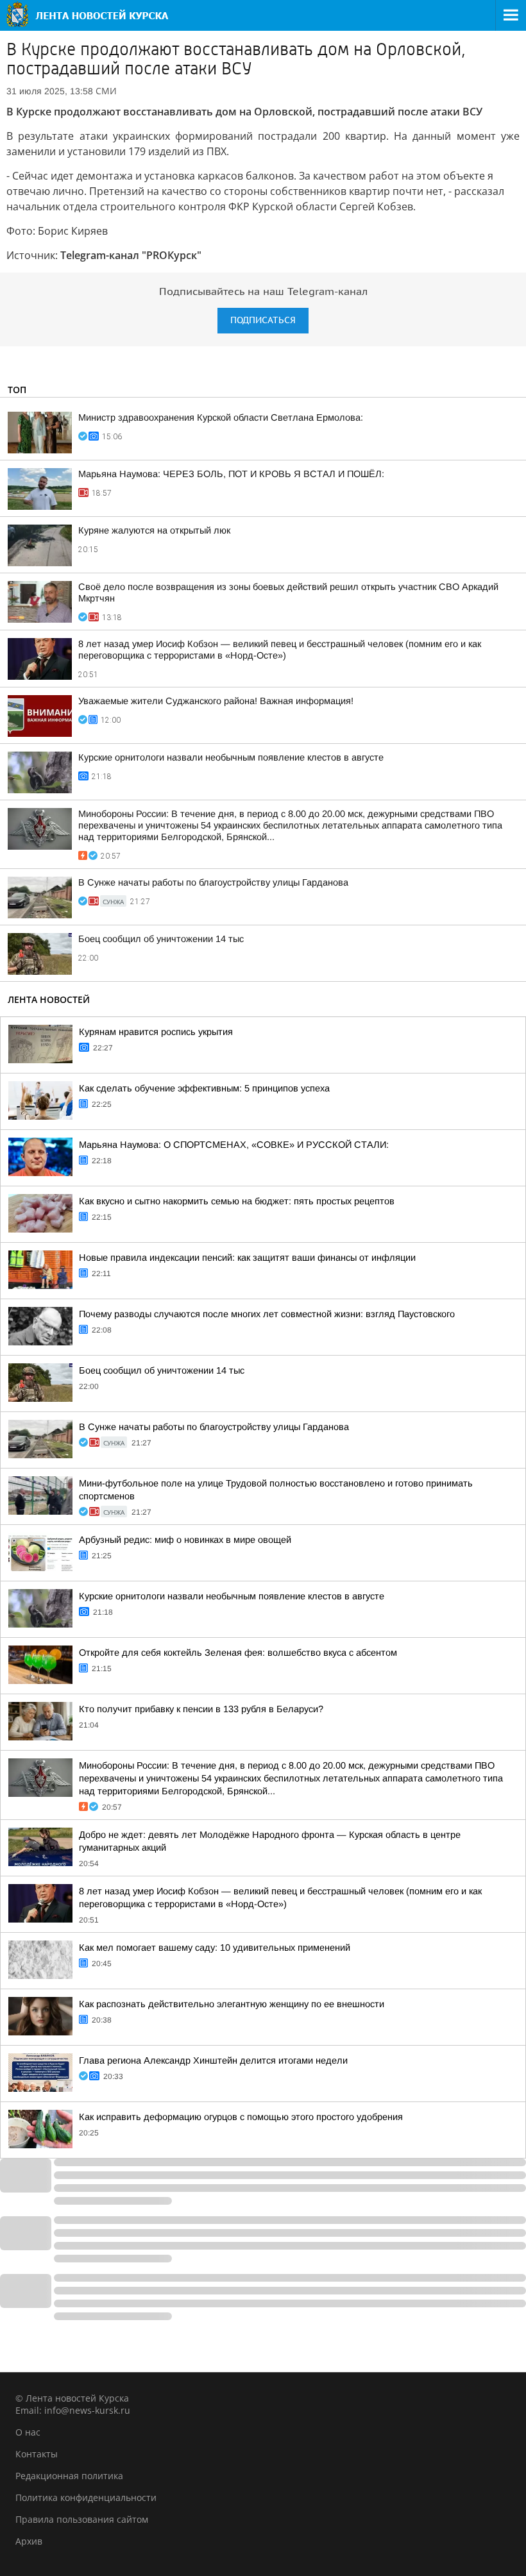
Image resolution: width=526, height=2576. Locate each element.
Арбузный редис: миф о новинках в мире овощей (185, 1540)
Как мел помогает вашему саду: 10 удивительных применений (215, 1948)
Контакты (37, 2454)
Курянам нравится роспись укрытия (156, 1032)
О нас (28, 2432)
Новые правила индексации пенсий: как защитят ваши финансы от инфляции (247, 1258)
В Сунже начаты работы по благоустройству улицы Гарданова (213, 882)
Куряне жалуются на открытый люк (154, 530)
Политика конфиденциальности (86, 2497)
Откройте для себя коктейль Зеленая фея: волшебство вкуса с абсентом (238, 1653)
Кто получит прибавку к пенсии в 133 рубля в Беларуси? (201, 1709)
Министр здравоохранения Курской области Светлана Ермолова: (221, 417)
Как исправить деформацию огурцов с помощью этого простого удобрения (241, 2117)
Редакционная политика (69, 2476)
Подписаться (263, 320)
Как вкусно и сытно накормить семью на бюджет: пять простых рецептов (237, 1201)
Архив (29, 2541)
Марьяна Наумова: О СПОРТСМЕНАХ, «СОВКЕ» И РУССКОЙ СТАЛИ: (234, 1145)
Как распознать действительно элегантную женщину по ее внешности (232, 2004)
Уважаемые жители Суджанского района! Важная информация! (216, 701)
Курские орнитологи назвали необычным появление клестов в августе (231, 757)
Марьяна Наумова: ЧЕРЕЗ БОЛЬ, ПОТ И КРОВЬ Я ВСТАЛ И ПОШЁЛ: (231, 474)
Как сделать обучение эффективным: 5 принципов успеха (204, 1088)
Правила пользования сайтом (82, 2519)
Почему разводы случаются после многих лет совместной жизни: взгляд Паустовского (267, 1314)
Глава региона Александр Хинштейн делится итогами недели (213, 2060)
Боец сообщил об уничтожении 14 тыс (161, 939)
